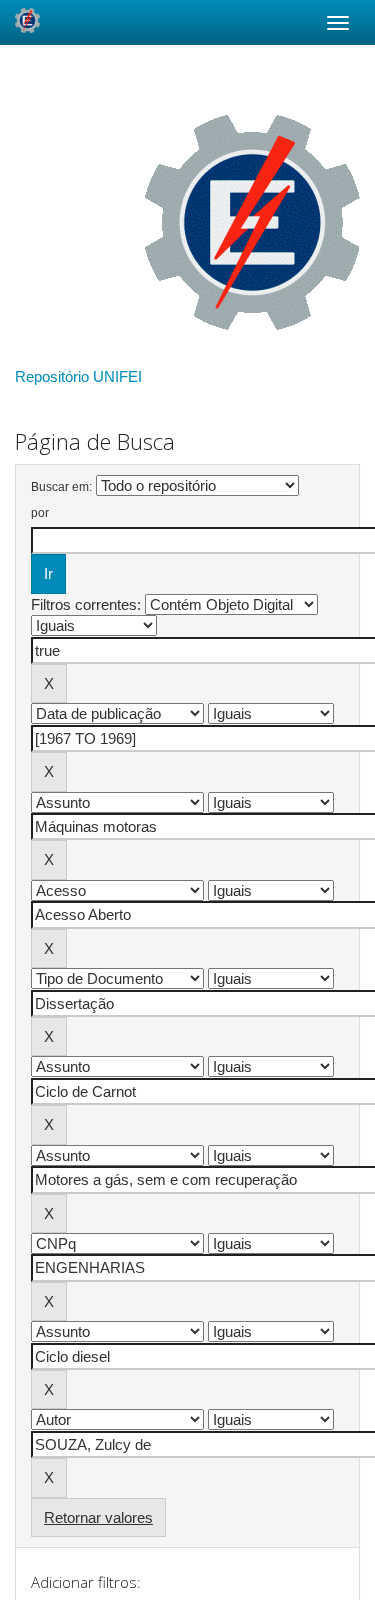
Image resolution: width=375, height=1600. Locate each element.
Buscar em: (61, 487)
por (40, 513)
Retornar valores (98, 1517)
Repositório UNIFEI (78, 376)
